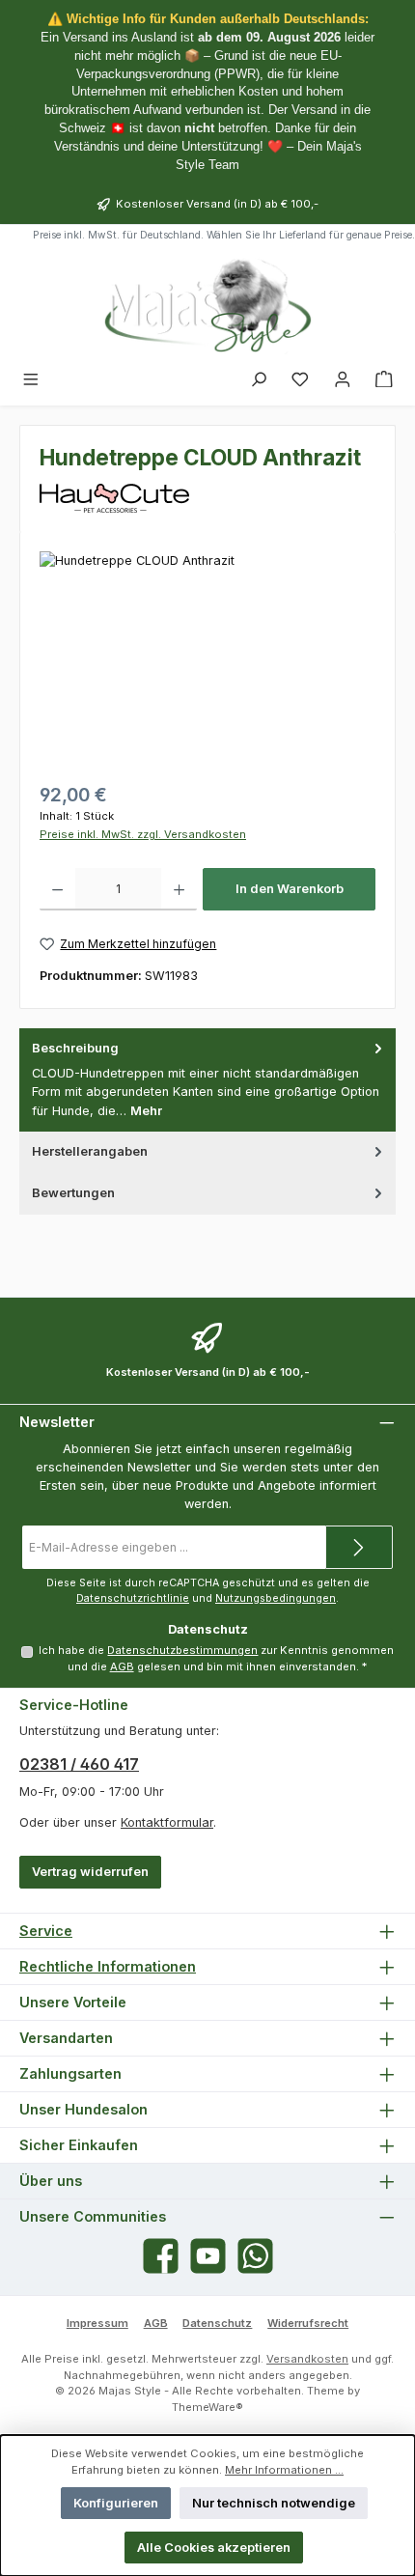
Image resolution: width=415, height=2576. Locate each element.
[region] (207, 660)
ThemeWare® (207, 2407)
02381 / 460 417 (79, 1764)
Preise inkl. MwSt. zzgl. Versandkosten (143, 834)
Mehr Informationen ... (284, 2470)
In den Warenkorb (290, 889)
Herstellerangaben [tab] (90, 1151)
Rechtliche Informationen (108, 1966)
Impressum (97, 2323)
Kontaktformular (167, 1822)
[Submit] (359, 1547)
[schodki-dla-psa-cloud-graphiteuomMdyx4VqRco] (207, 660)
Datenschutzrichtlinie (133, 1598)
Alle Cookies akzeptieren (214, 2548)
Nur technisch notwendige (274, 2503)
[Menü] (31, 380)
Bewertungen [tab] (73, 1193)
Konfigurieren (116, 2503)
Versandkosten (307, 2359)
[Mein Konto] (343, 380)
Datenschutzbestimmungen (182, 1650)
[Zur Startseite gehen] (207, 305)
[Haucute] (207, 498)
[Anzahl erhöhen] (179, 889)
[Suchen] (259, 380)
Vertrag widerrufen (90, 1872)
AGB (122, 1666)
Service (46, 1931)
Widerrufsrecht (308, 2323)
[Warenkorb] (384, 380)
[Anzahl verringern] (57, 889)
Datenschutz (217, 2323)
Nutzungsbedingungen (276, 1598)
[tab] (207, 1080)
